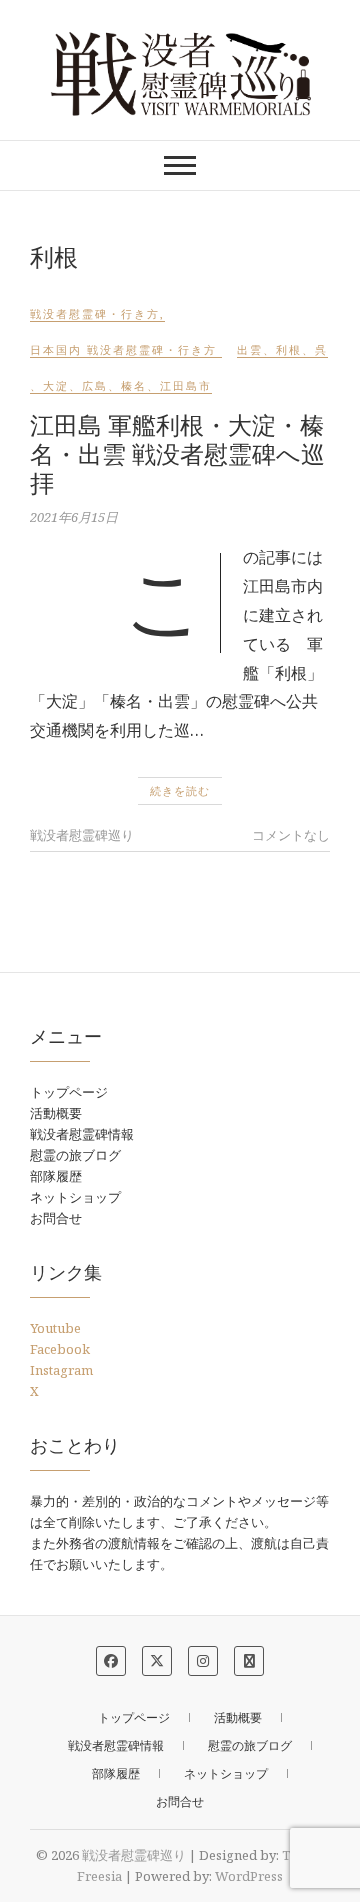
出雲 (250, 349)
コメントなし (291, 835)
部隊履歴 (56, 1176)
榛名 (134, 385)
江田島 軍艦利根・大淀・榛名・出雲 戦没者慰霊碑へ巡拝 (177, 453)
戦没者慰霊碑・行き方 (95, 313)
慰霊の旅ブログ (75, 1155)
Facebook (60, 1349)
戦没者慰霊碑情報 (82, 1134)
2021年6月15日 (74, 517)
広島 (95, 385)
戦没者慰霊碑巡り (82, 835)
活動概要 (56, 1113)
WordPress (249, 1876)
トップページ (69, 1092)
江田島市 (186, 385)
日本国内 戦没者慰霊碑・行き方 (123, 349)
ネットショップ (75, 1197)
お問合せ (56, 1218)
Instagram (61, 1370)
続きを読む (180, 790)
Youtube (55, 1328)
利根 (289, 349)
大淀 (56, 385)
